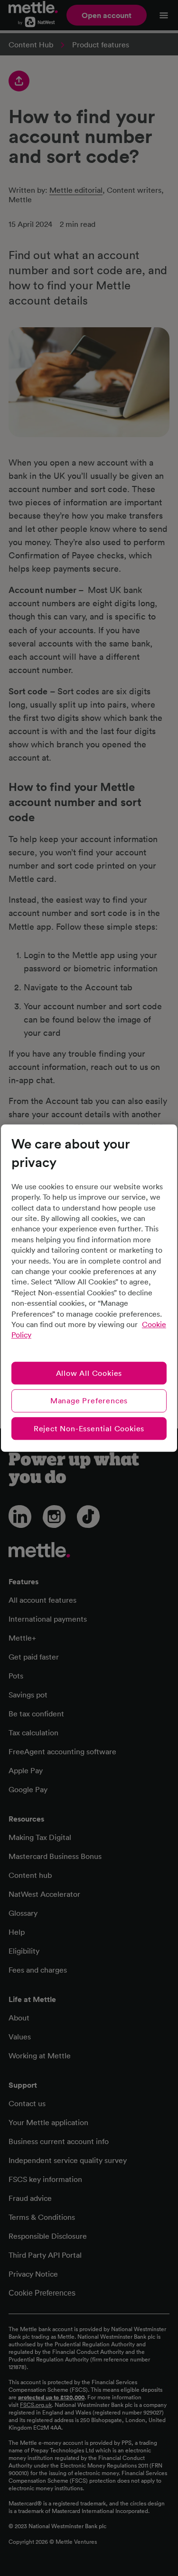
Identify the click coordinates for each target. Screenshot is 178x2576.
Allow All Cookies (89, 1373)
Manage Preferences (89, 1400)
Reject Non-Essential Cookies (89, 1428)
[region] (89, 1288)
